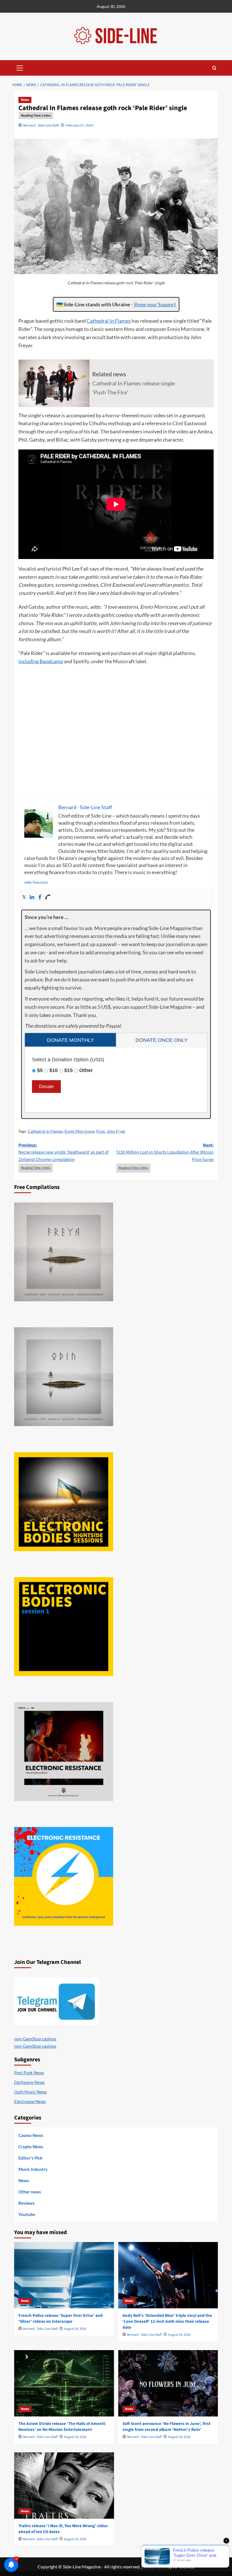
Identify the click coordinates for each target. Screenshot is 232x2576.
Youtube (27, 2214)
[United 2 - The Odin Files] (64, 1377)
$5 (40, 1070)
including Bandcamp (41, 661)
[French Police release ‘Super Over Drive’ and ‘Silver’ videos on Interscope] (64, 2275)
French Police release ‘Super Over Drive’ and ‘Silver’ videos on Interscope (61, 2319)
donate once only (162, 1040)
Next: (165, 1152)
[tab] (70, 1040)
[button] (20, 67)
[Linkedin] (32, 897)
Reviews (26, 2203)
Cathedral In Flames (109, 321)
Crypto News (31, 2147)
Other (86, 1070)
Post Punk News (29, 2073)
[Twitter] (24, 897)
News (25, 100)
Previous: (64, 1152)
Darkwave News (29, 2082)
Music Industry (33, 2169)
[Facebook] (40, 897)
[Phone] (48, 897)
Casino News (31, 2135)
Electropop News (30, 2101)
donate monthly (70, 1040)
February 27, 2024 (80, 125)
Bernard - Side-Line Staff (41, 125)
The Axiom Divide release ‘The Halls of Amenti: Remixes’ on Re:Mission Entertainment (62, 2427)
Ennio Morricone (80, 1131)
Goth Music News (31, 2092)
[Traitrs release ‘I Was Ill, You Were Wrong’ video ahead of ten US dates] (64, 2486)
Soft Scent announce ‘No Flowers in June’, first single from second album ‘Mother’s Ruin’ (167, 2427)
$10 (53, 1070)
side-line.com (36, 882)
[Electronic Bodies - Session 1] (64, 1627)
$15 (68, 1070)
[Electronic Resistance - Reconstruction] (64, 1752)
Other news (30, 2192)
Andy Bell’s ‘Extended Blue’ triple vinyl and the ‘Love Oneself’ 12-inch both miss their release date (167, 2321)
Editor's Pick (30, 2158)
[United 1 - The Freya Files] (64, 1252)
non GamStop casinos (35, 2039)
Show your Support (155, 304)
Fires (101, 1131)
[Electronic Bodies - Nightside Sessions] (64, 1502)
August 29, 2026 (75, 2329)
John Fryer (116, 1131)
